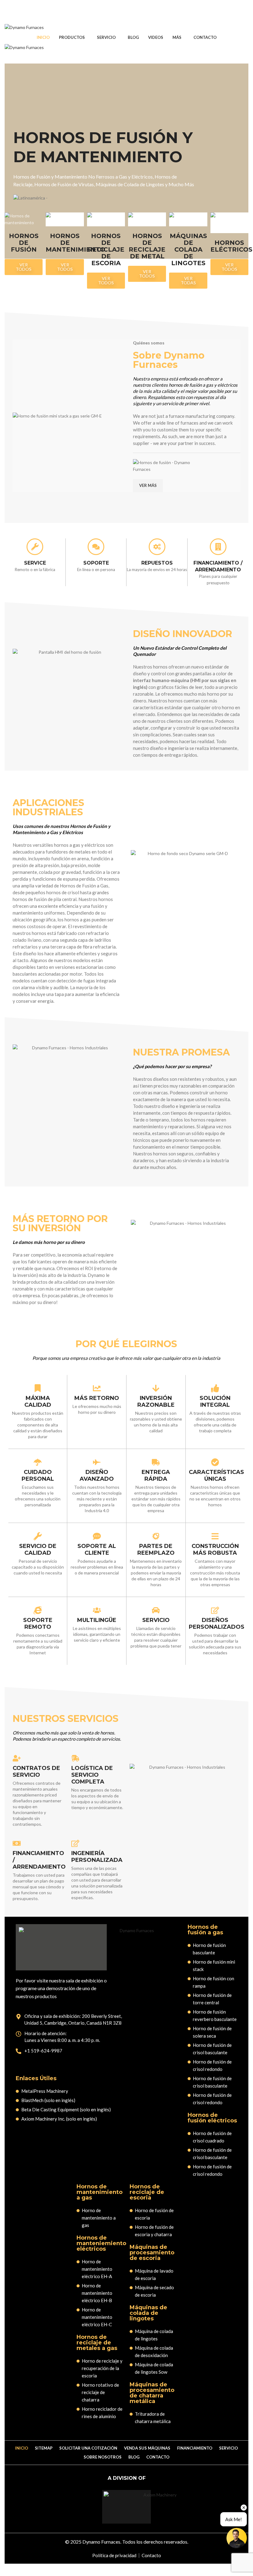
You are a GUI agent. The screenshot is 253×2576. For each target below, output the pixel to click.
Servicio (228, 2448)
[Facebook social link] (115, 11)
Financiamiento (195, 2448)
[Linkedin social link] (138, 11)
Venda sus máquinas (147, 2448)
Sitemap (44, 2448)
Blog (134, 2457)
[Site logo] (24, 27)
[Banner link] (24, 219)
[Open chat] (237, 2538)
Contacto (158, 2457)
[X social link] (123, 11)
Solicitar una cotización (88, 2448)
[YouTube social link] (130, 11)
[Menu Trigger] (245, 21)
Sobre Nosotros (103, 2457)
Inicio (22, 2448)
